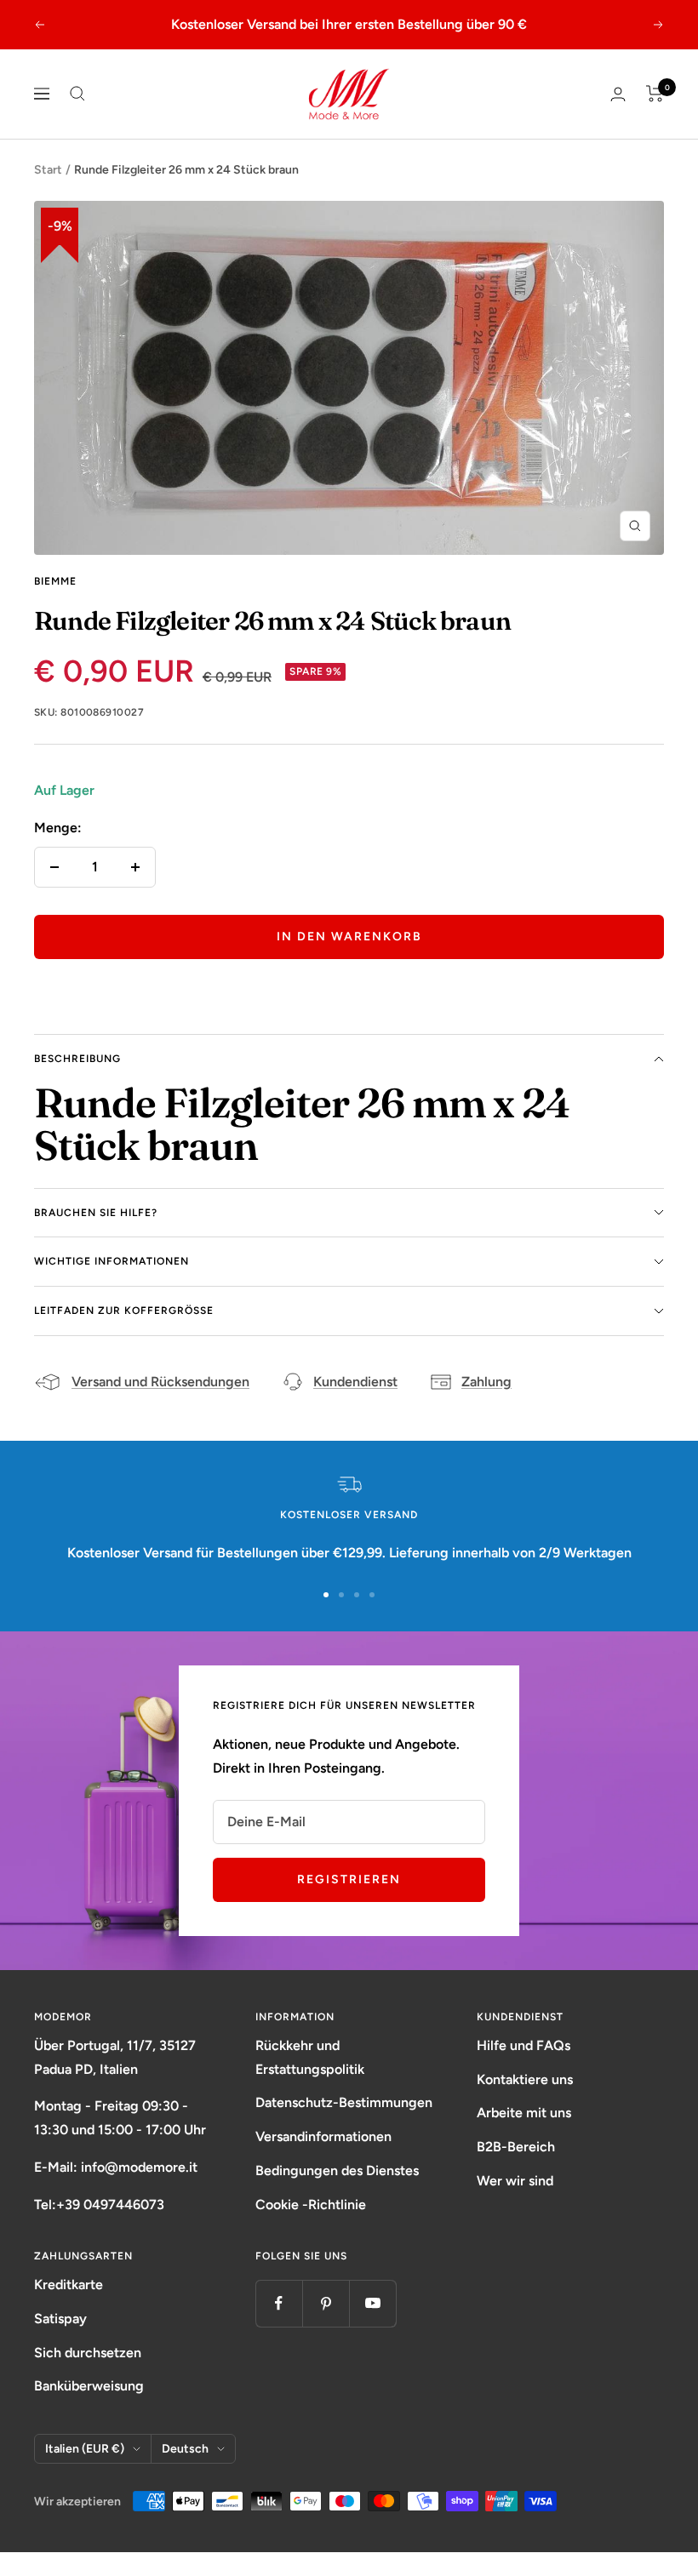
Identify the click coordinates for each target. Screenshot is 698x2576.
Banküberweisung (89, 2410)
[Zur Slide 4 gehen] (372, 1619)
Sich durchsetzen (88, 2376)
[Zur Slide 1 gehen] (326, 1619)
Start (48, 193)
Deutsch (185, 2473)
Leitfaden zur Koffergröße (124, 1334)
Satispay (60, 2342)
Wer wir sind (515, 2205)
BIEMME (55, 604)
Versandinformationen (323, 2160)
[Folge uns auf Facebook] (279, 2327)
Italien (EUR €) (85, 2473)
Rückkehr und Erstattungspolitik (310, 2081)
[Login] (618, 117)
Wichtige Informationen (112, 1285)
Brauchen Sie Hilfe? (96, 1236)
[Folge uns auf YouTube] (372, 2327)
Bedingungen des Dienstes (337, 2194)
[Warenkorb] (655, 117)
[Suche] (77, 117)
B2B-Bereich (516, 2170)
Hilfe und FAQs (523, 2069)
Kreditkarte (69, 2308)
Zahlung (486, 1405)
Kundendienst (355, 1405)
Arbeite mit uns (524, 2136)
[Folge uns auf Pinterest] (326, 2327)
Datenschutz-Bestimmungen (344, 2126)
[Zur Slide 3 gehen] (357, 1619)
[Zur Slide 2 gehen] (341, 1619)
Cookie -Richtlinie (311, 2228)
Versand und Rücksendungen (160, 1405)
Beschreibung (77, 1082)
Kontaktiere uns (525, 2102)
